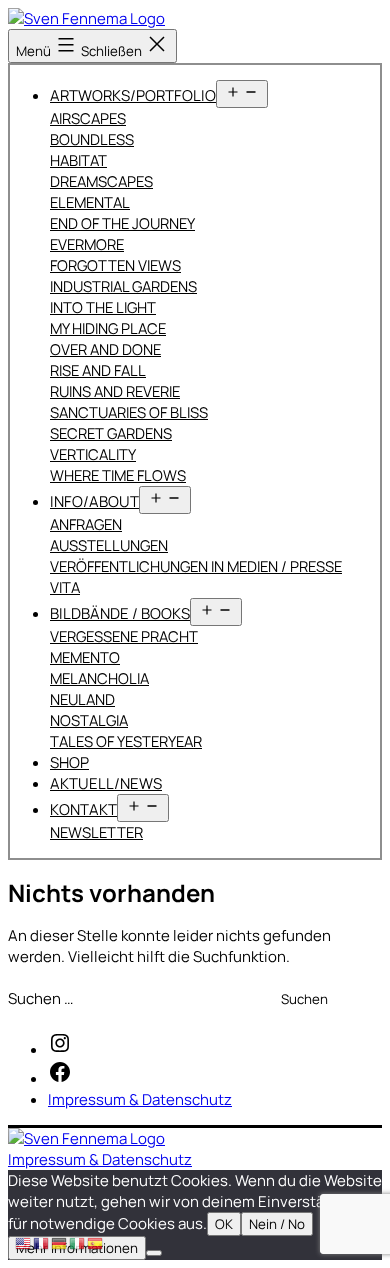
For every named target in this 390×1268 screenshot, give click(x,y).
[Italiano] (78, 1242)
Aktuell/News (106, 783)
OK (224, 1224)
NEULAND (82, 699)
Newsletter (96, 832)
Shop (69, 762)
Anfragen (86, 524)
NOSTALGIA (89, 720)
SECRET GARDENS (111, 433)
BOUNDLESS (92, 139)
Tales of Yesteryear (126, 741)
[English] (24, 1242)
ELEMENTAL (90, 202)
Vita (65, 587)
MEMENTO (85, 657)
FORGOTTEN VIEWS (115, 265)
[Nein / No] (154, 1253)
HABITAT (78, 160)
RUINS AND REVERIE (115, 391)
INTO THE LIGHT (103, 307)
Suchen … (40, 998)
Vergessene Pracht (124, 636)
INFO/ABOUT (94, 501)
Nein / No (277, 1224)
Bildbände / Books (120, 613)
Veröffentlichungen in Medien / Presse (196, 566)
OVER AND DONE (105, 349)
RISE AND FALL (98, 370)
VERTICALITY (93, 454)
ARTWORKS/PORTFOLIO (133, 95)
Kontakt (83, 809)
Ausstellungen (109, 545)
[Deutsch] (60, 1242)
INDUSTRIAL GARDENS (123, 286)
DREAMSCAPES (101, 181)
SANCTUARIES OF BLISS (129, 412)
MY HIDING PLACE (108, 328)
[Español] (96, 1242)
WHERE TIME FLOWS (118, 475)
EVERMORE (87, 244)
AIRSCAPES (88, 118)
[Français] (42, 1242)
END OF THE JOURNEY (122, 223)
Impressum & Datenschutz (100, 1159)
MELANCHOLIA (99, 678)
